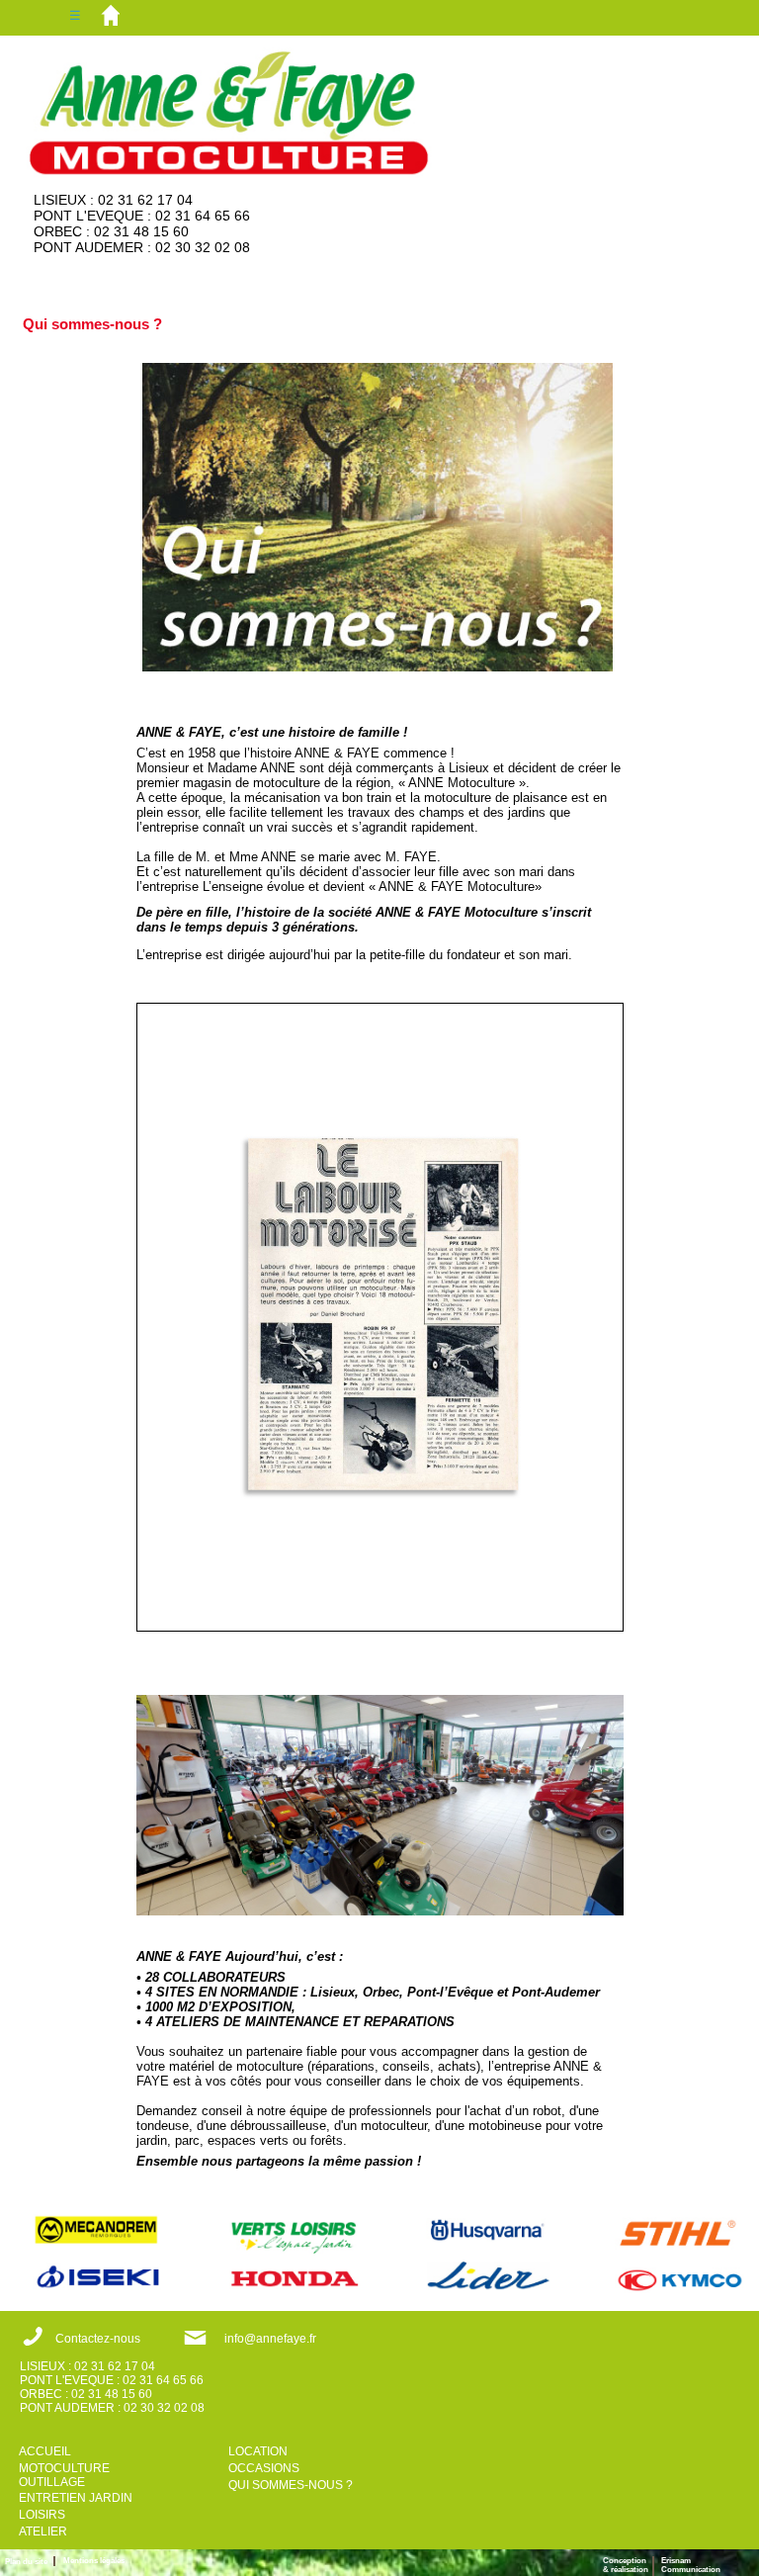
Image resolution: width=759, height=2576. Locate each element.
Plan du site (29, 2562)
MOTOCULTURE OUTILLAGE (64, 2475)
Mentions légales (94, 2561)
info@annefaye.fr (270, 2339)
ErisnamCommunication (691, 2565)
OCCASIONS (264, 2468)
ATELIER (43, 2532)
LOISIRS (42, 2515)
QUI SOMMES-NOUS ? (291, 2485)
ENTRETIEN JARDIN (76, 2498)
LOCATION (258, 2451)
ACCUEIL (45, 2451)
